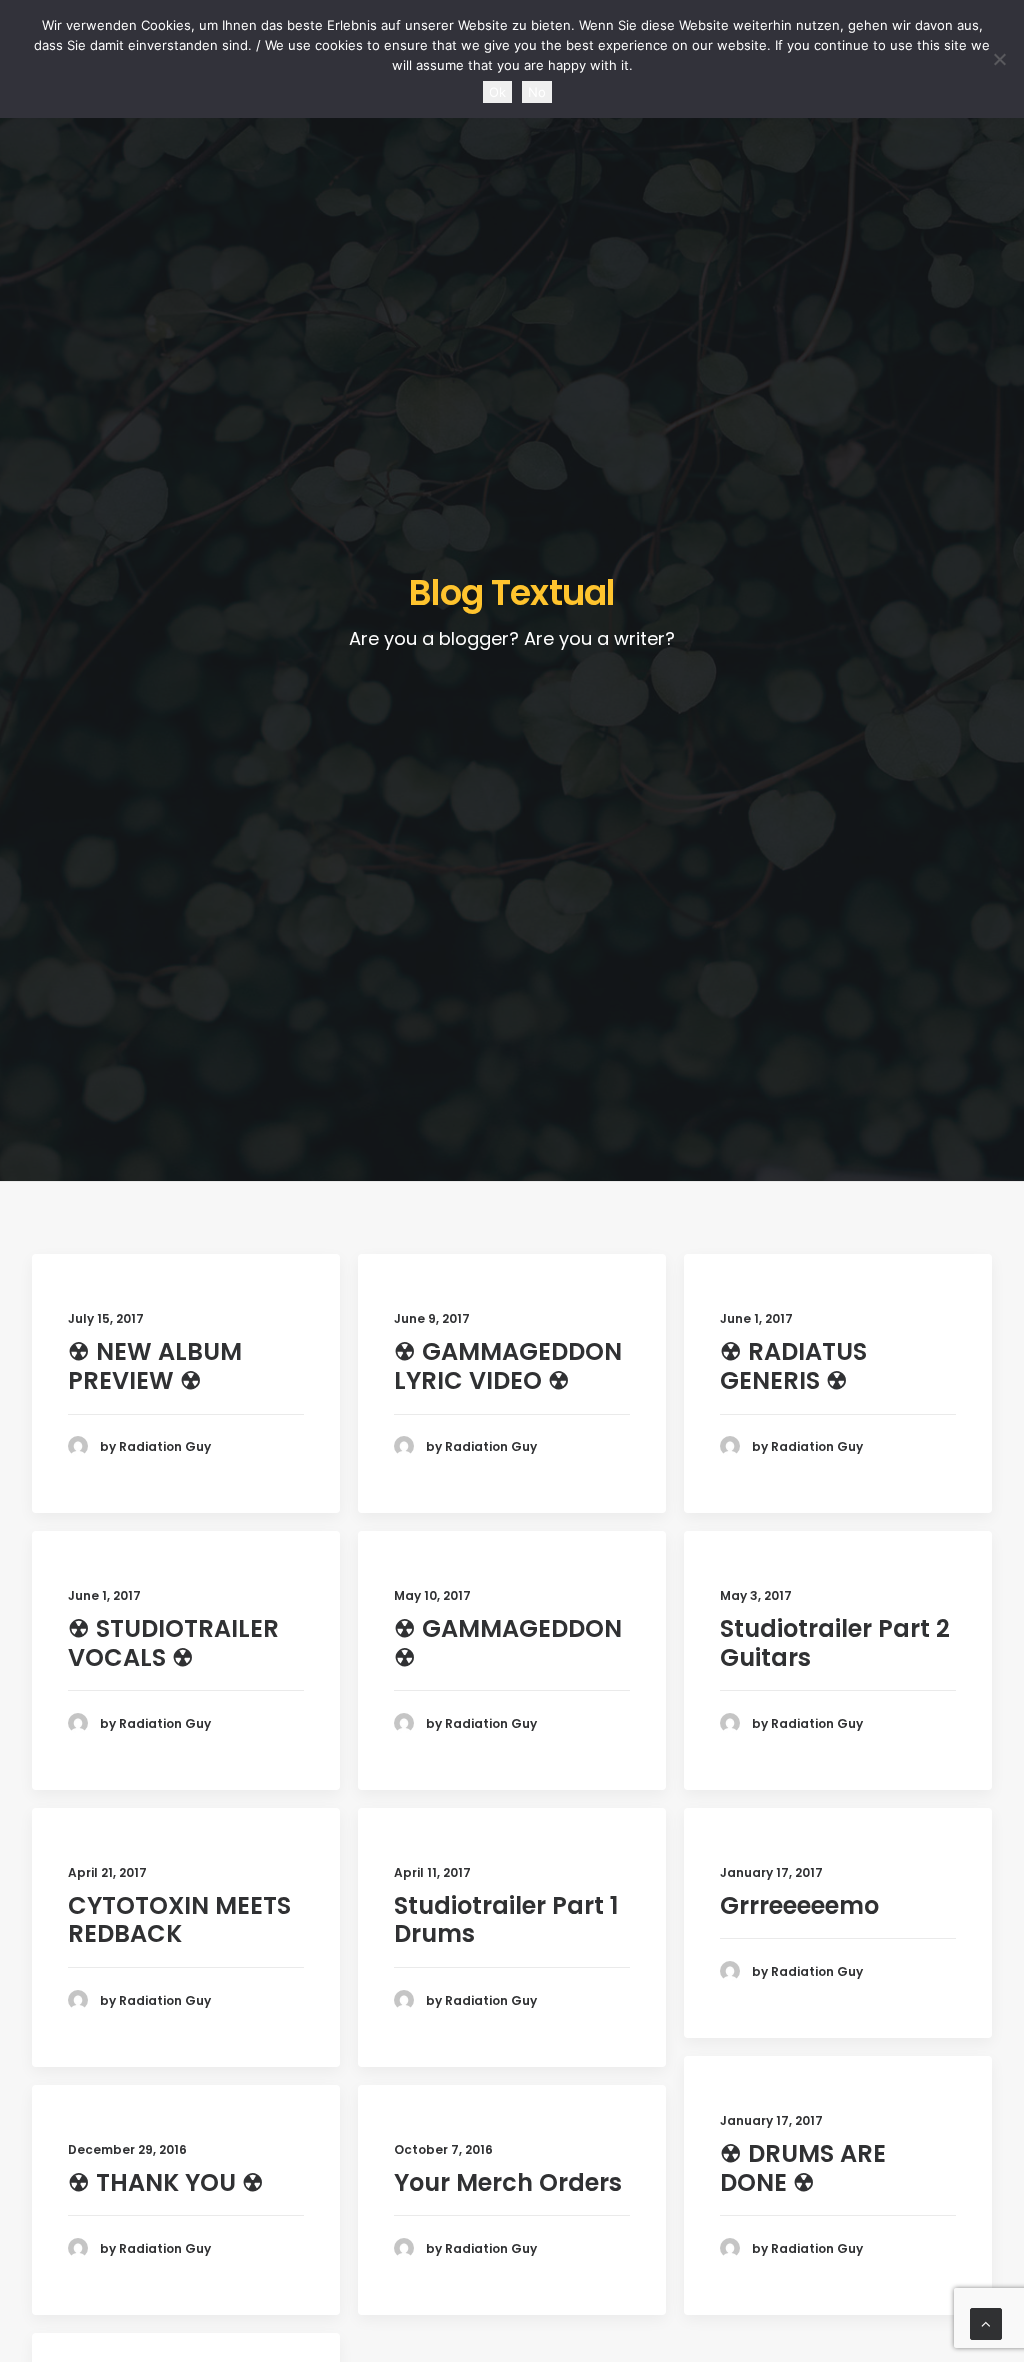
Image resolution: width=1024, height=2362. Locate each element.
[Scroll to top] (986, 2322)
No (537, 92)
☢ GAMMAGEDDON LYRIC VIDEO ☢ (508, 1366)
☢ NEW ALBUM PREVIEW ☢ (155, 1366)
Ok (497, 92)
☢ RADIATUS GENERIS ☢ (793, 1366)
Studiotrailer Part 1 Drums (506, 1920)
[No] (999, 59)
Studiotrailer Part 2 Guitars (835, 1643)
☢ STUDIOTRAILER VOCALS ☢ (173, 1643)
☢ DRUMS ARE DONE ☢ (803, 2168)
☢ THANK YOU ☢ (166, 2182)
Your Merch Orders (508, 2182)
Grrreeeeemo (799, 1905)
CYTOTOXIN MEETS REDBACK (179, 1920)
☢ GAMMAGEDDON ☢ (508, 1643)
